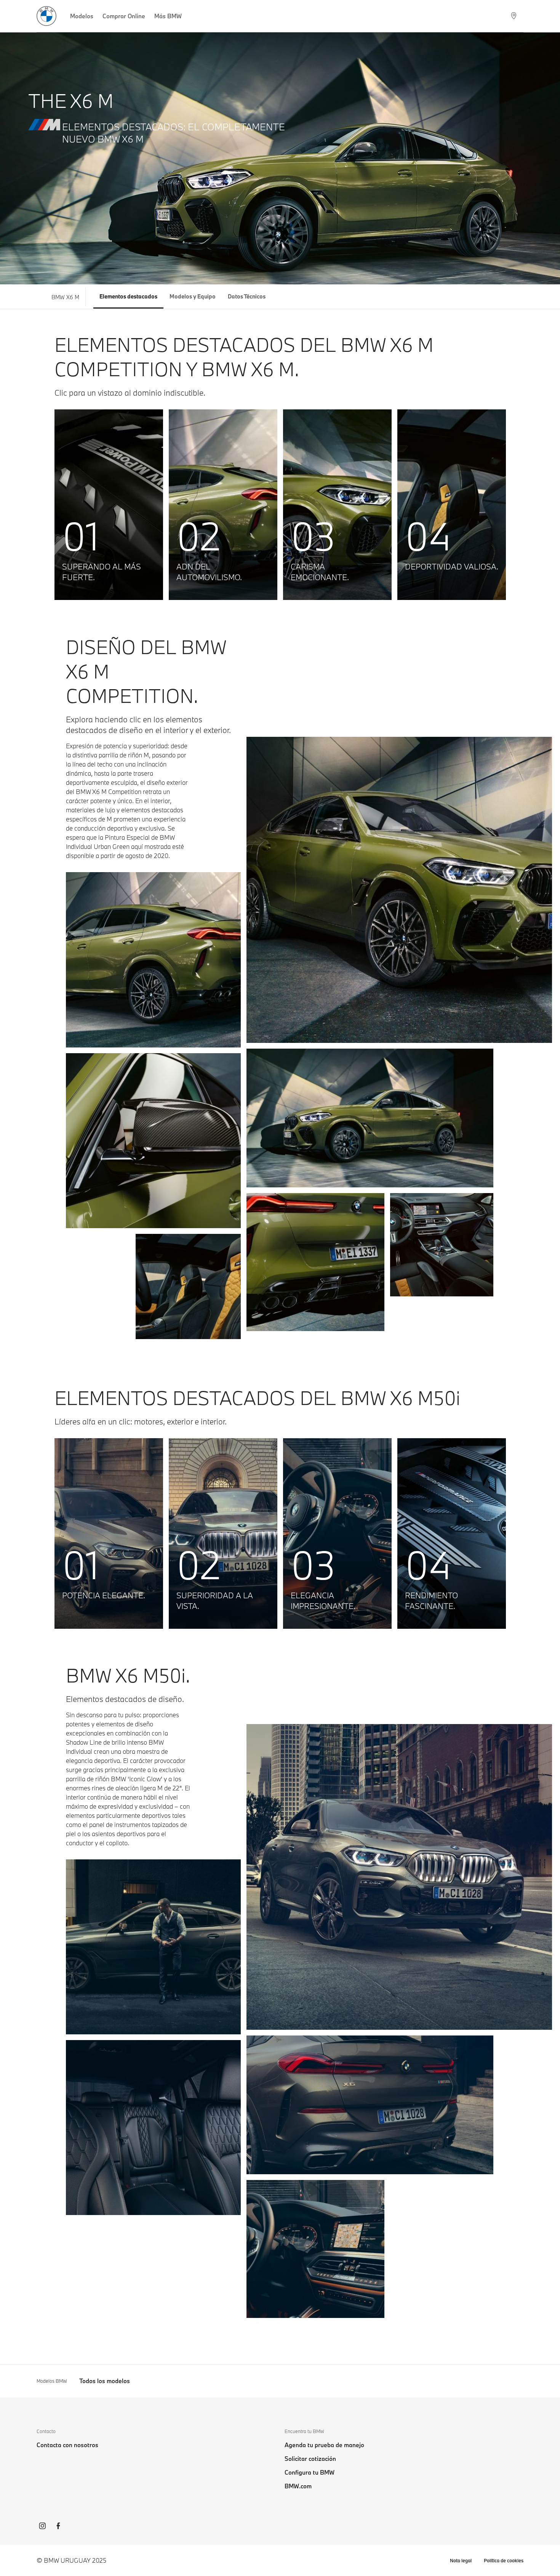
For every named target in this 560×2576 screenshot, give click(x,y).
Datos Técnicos (247, 296)
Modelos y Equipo (193, 296)
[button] (109, 505)
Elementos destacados (128, 296)
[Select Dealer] (514, 16)
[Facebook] (58, 2527)
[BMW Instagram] (42, 2527)
